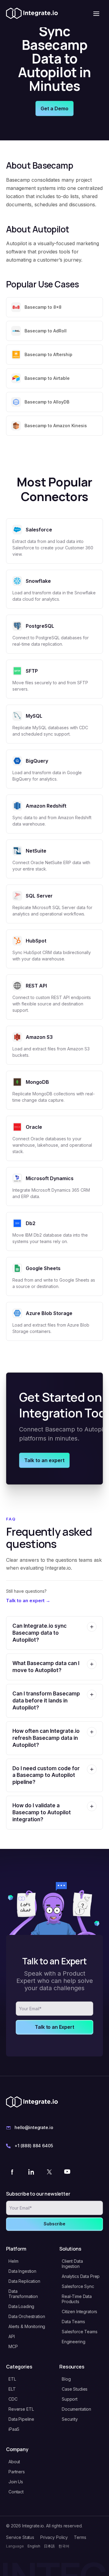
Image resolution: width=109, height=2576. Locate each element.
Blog (66, 2379)
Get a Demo (54, 108)
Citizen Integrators (79, 2312)
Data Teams (73, 2322)
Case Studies (75, 2389)
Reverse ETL (21, 2409)
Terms (80, 2537)
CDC (13, 2399)
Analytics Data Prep (81, 2276)
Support (70, 2399)
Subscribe (54, 2224)
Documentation (76, 2409)
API (12, 2336)
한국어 (64, 2546)
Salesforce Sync (78, 2286)
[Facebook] (13, 2172)
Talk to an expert (44, 1460)
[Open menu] (96, 14)
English (34, 2546)
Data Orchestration (27, 2316)
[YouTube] (67, 2172)
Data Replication (24, 2281)
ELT (12, 2389)
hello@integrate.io (34, 2127)
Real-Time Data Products (77, 2299)
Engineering (73, 2342)
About (14, 2462)
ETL (12, 2379)
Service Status (20, 2537)
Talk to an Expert (54, 2027)
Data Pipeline (21, 2419)
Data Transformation (23, 2294)
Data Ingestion (22, 2271)
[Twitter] (49, 2172)
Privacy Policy (54, 2537)
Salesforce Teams (80, 2332)
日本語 (49, 2546)
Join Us (16, 2482)
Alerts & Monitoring (27, 2326)
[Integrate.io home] (32, 14)
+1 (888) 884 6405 (34, 2146)
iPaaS (14, 2429)
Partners (17, 2472)
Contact (16, 2492)
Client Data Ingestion (72, 2264)
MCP (13, 2346)
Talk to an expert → (28, 1601)
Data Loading (21, 2306)
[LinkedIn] (31, 2172)
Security (70, 2419)
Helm (13, 2261)
